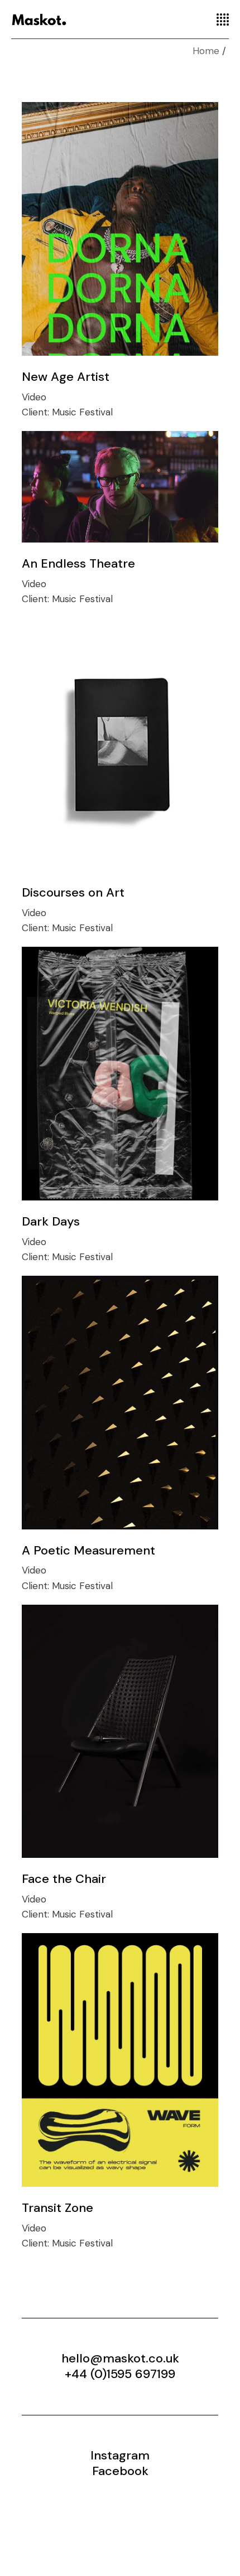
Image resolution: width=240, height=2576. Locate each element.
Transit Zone (57, 2208)
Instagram (120, 2455)
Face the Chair (64, 1879)
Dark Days (51, 1221)
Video (34, 397)
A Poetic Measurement (88, 1550)
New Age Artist (66, 377)
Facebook (120, 2471)
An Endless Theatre (78, 563)
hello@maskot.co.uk (120, 2358)
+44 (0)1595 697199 (120, 2374)
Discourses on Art (73, 892)
